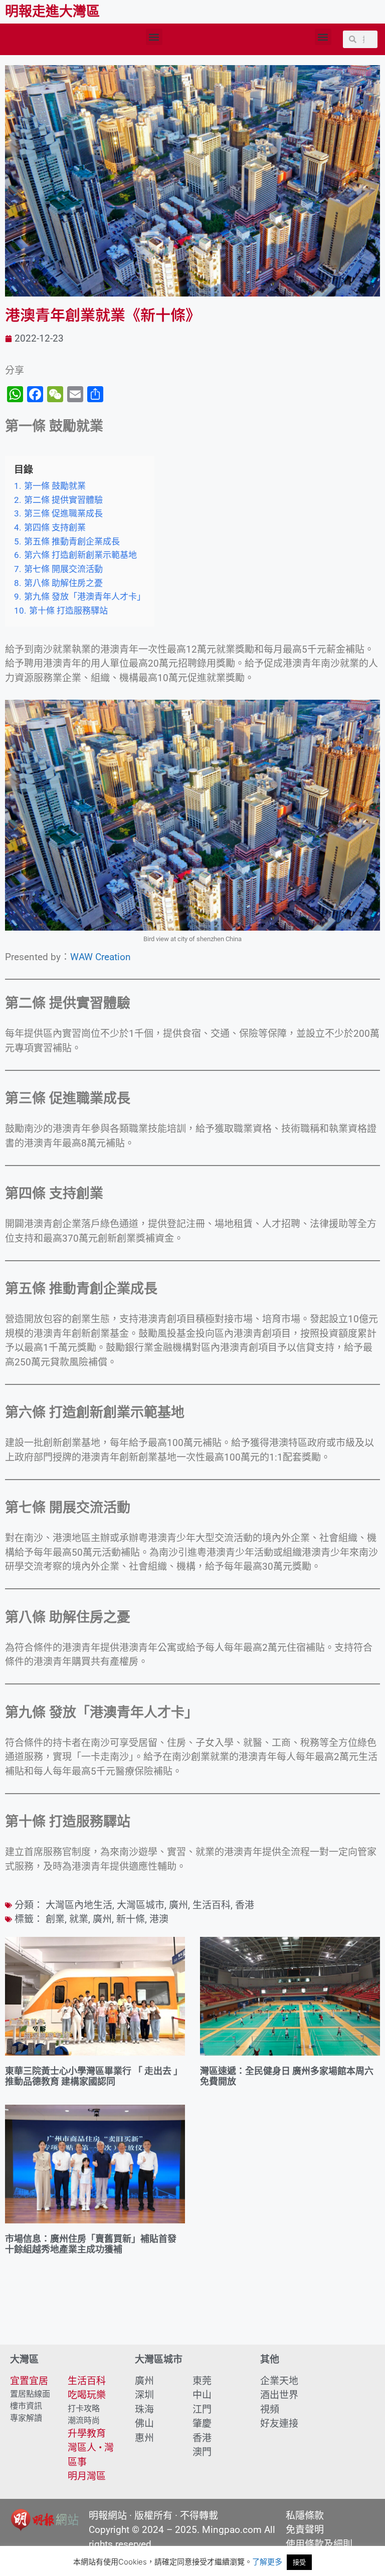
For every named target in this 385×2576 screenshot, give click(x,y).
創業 (55, 1919)
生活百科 (212, 1905)
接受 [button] (299, 2562)
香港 (245, 1905)
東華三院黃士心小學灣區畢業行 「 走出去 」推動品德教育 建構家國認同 (94, 2076)
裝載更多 (192, 2316)
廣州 (178, 1905)
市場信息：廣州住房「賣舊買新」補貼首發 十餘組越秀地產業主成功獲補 (91, 2244)
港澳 (159, 1919)
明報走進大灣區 (52, 12)
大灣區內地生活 (79, 1905)
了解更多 (267, 2562)
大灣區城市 (141, 1905)
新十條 (131, 1919)
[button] (154, 37)
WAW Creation (101, 957)
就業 (79, 1919)
